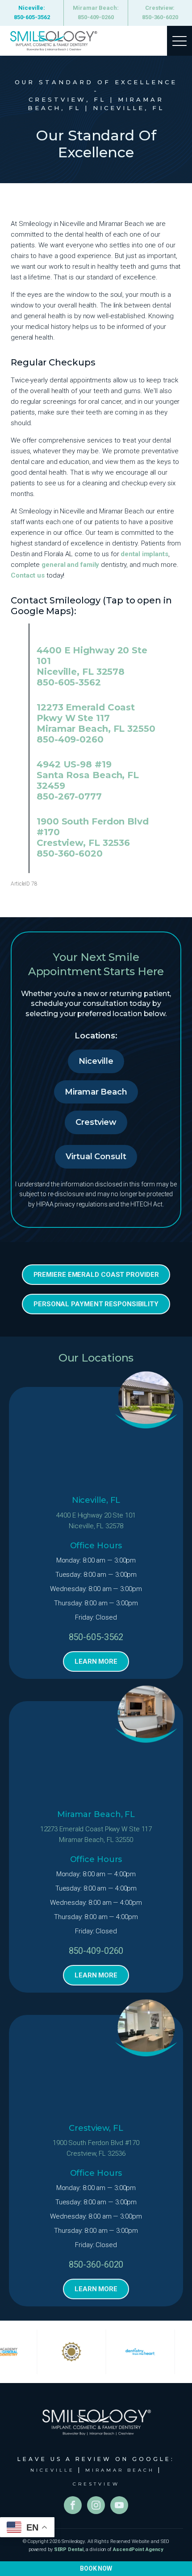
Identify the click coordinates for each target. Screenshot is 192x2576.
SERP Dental (69, 2549)
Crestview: (160, 12)
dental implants (144, 554)
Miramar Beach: (96, 12)
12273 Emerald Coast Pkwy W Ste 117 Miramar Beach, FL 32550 (96, 718)
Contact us (28, 575)
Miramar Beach (96, 1092)
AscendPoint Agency (138, 2549)
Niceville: (32, 12)
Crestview (96, 1122)
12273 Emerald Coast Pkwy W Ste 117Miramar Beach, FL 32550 (96, 1834)
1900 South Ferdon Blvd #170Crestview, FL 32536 (96, 2148)
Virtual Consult (96, 1157)
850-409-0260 (70, 739)
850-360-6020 (70, 853)
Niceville (96, 1061)
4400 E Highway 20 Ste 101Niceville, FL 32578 (96, 1521)
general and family (70, 565)
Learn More (96, 1661)
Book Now (96, 2568)
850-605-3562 (69, 682)
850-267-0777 (69, 796)
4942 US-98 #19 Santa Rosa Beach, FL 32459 (88, 775)
